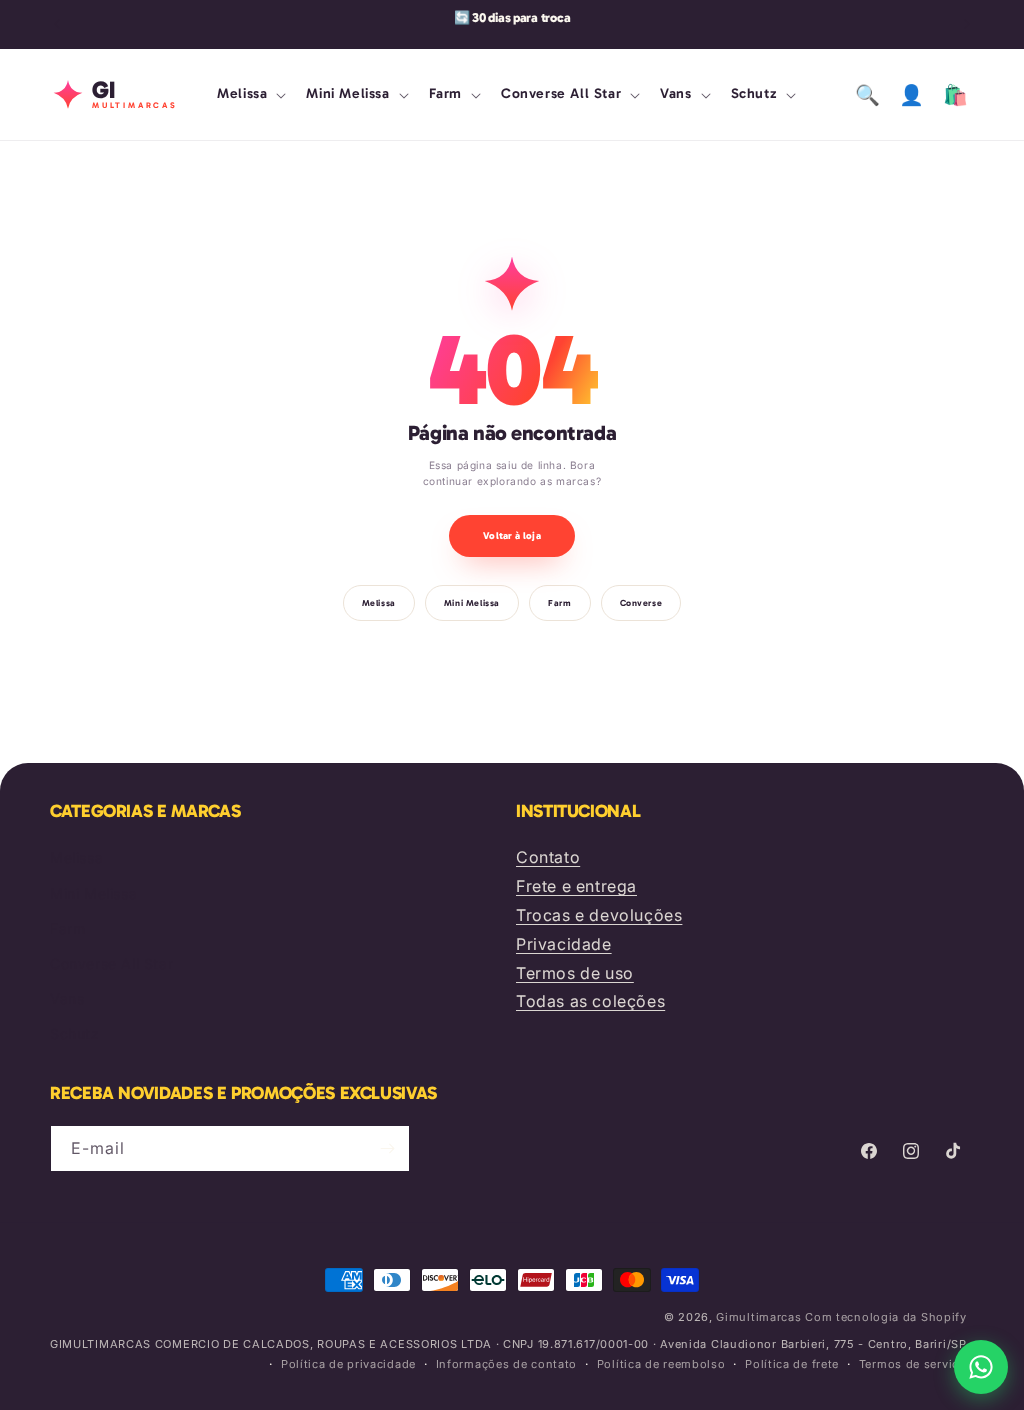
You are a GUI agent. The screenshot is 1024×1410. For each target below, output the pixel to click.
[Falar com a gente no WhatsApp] (981, 1367)
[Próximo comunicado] (967, 24)
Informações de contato (506, 1364)
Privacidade (564, 944)
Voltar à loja (511, 536)
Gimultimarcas (758, 1317)
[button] (249, 94)
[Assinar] (387, 1148)
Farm (559, 603)
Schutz (75, 1033)
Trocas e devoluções (599, 915)
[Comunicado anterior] (57, 24)
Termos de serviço (913, 1364)
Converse (641, 603)
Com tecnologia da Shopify (886, 1317)
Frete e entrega (576, 886)
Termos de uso (575, 973)
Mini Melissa (472, 603)
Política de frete (792, 1364)
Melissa (379, 603)
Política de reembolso (661, 1364)
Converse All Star (111, 963)
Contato (548, 857)
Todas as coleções (590, 1001)
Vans (67, 998)
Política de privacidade (348, 1364)
